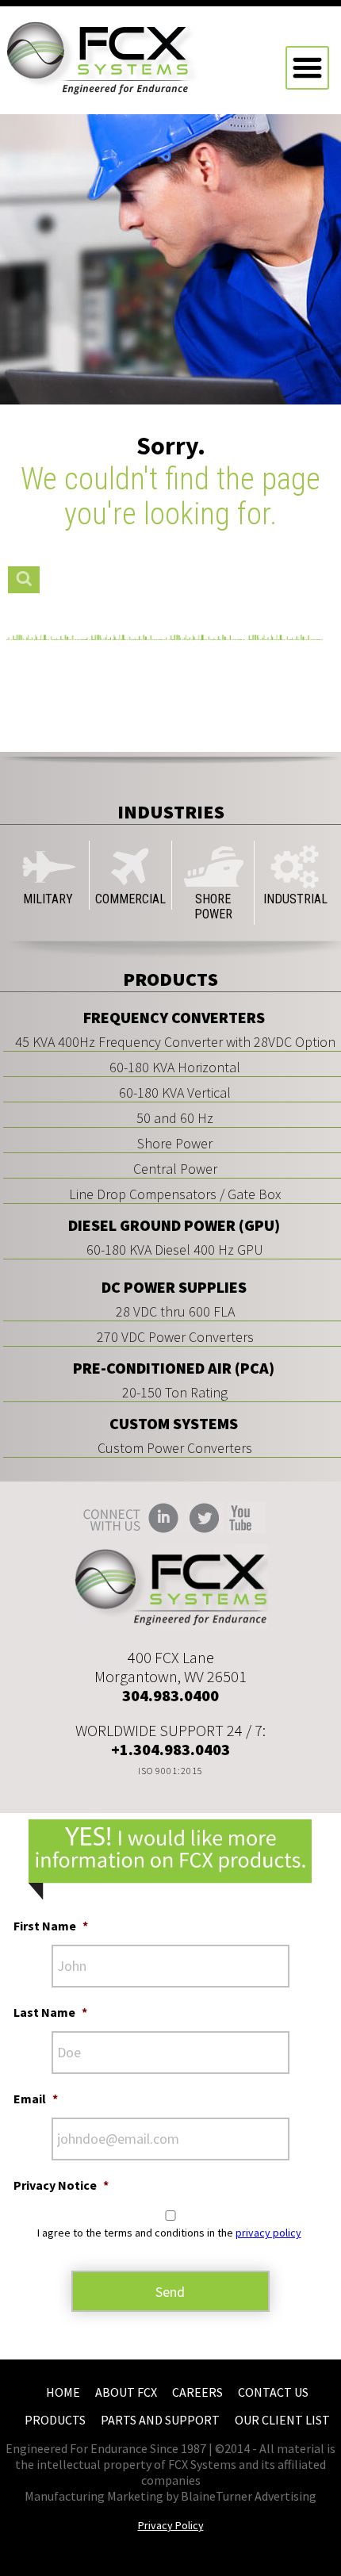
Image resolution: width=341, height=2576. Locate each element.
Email (36, 2099)
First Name (51, 1926)
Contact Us (273, 2392)
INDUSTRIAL (295, 899)
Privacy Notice (61, 2185)
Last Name (50, 2012)
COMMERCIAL (130, 899)
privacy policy (268, 2233)
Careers (197, 2392)
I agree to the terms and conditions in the (169, 2233)
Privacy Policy (171, 2525)
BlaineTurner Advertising (249, 2496)
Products (55, 2420)
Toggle (307, 68)
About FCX (126, 2392)
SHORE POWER (213, 907)
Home (63, 2392)
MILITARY (48, 899)
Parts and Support (160, 2420)
